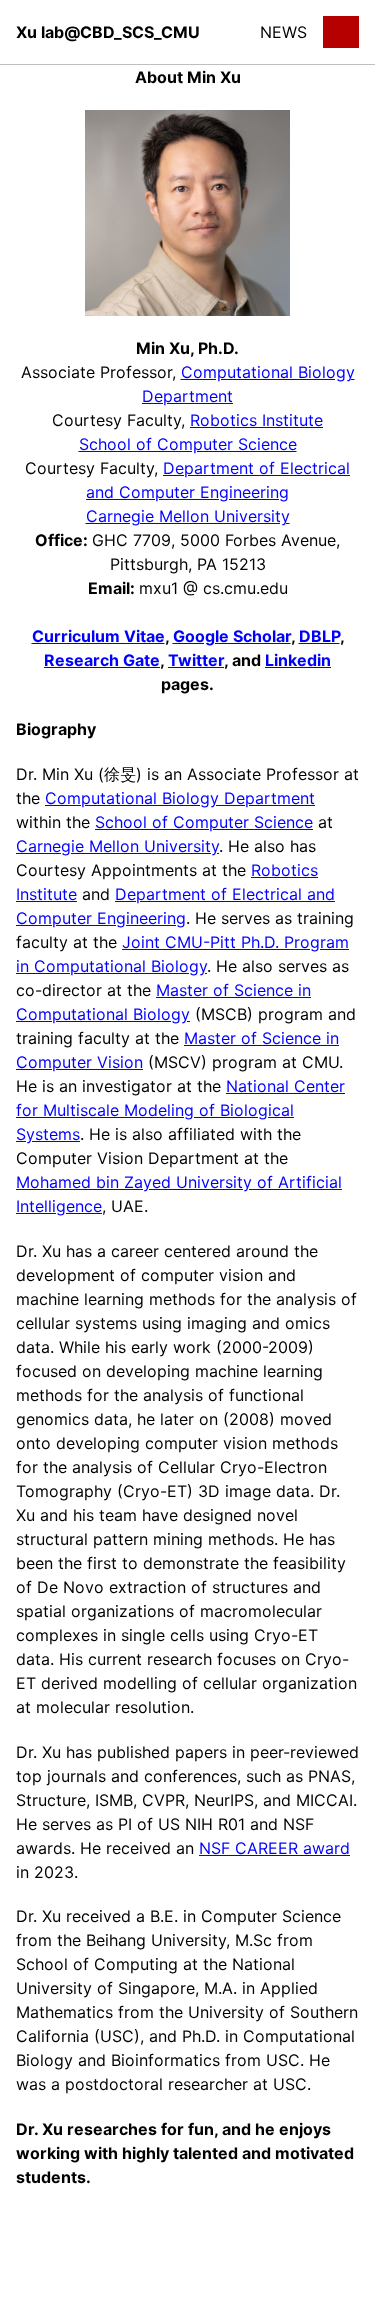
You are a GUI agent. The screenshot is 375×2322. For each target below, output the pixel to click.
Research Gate (102, 660)
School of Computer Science (188, 444)
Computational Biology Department (180, 798)
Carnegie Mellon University (188, 516)
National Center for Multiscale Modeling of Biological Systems (180, 1110)
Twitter (196, 660)
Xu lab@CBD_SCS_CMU (108, 32)
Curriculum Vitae (98, 636)
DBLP (319, 636)
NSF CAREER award (274, 1848)
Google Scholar (232, 636)
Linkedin (298, 660)
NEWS (283, 32)
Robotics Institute (256, 420)
